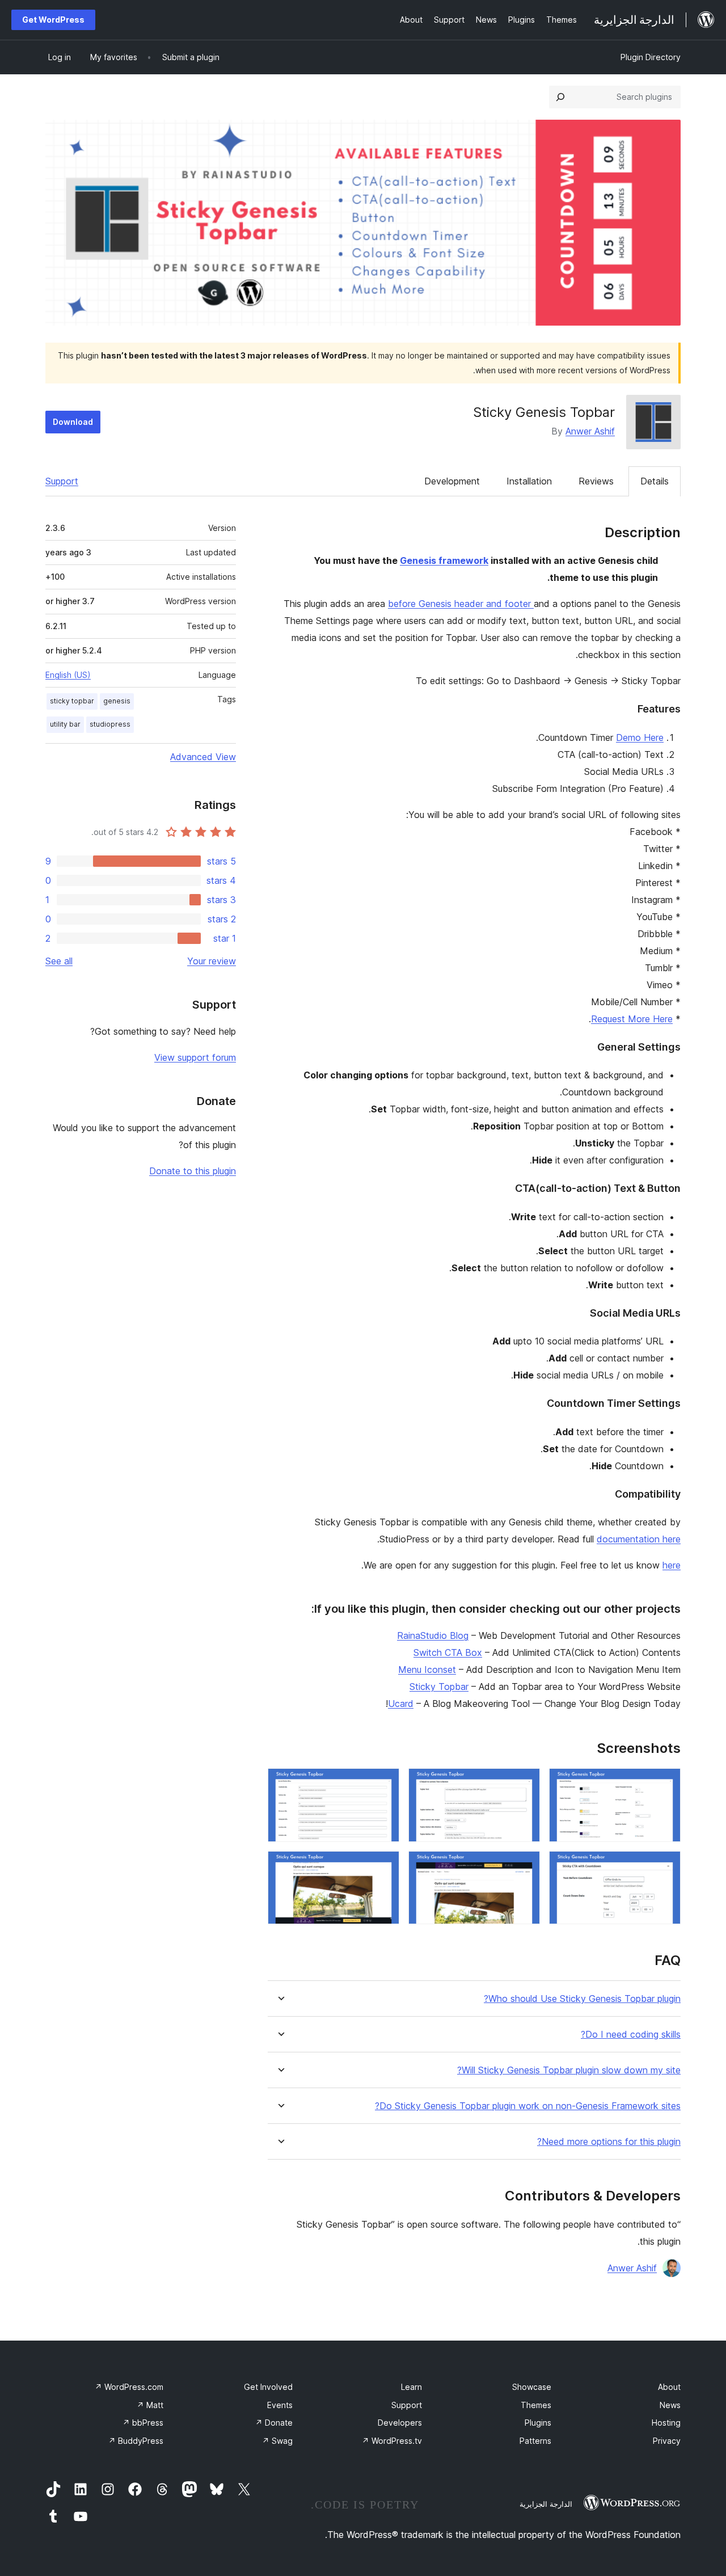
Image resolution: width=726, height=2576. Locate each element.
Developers (400, 2423)
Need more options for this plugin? (609, 2142)
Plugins (538, 2423)
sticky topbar (72, 701)
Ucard (401, 1704)
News (670, 2405)
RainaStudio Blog (433, 1635)
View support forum (195, 1057)
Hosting (666, 2423)
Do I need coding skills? (631, 2035)
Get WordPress (53, 20)
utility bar (65, 724)
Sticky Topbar (439, 1687)
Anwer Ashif (590, 431)
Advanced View (203, 757)
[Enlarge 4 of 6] (665, 1866)
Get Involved (268, 2387)
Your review (212, 961)
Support (62, 481)
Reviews (596, 481)
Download (73, 422)
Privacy (667, 2441)
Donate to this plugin (193, 1171)
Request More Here (632, 1019)
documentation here (639, 1539)
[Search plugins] (560, 97)
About (669, 2387)
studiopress (110, 724)
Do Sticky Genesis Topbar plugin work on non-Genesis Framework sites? (528, 2106)
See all (59, 961)
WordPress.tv (392, 2441)
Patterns (535, 2441)
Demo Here (640, 737)
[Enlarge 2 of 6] (525, 1784)
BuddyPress (136, 2441)
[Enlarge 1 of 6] (665, 1784)
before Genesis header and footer (461, 604)
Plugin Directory (651, 57)
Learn (411, 2387)
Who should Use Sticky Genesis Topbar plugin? (582, 1999)
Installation (529, 481)
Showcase (532, 2387)
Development (452, 481)
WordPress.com (129, 2387)
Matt (150, 2405)
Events (280, 2405)
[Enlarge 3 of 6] (384, 1784)
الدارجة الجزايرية (546, 2504)
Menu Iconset (427, 1669)
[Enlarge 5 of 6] (525, 1866)
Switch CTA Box (448, 1652)
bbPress (143, 2423)
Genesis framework (444, 560)
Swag (277, 2441)
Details (655, 481)
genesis (117, 701)
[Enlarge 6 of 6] (384, 1866)
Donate (274, 2423)
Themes (536, 2405)
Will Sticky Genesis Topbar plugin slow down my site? (569, 2070)
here (672, 1565)
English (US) (68, 675)
